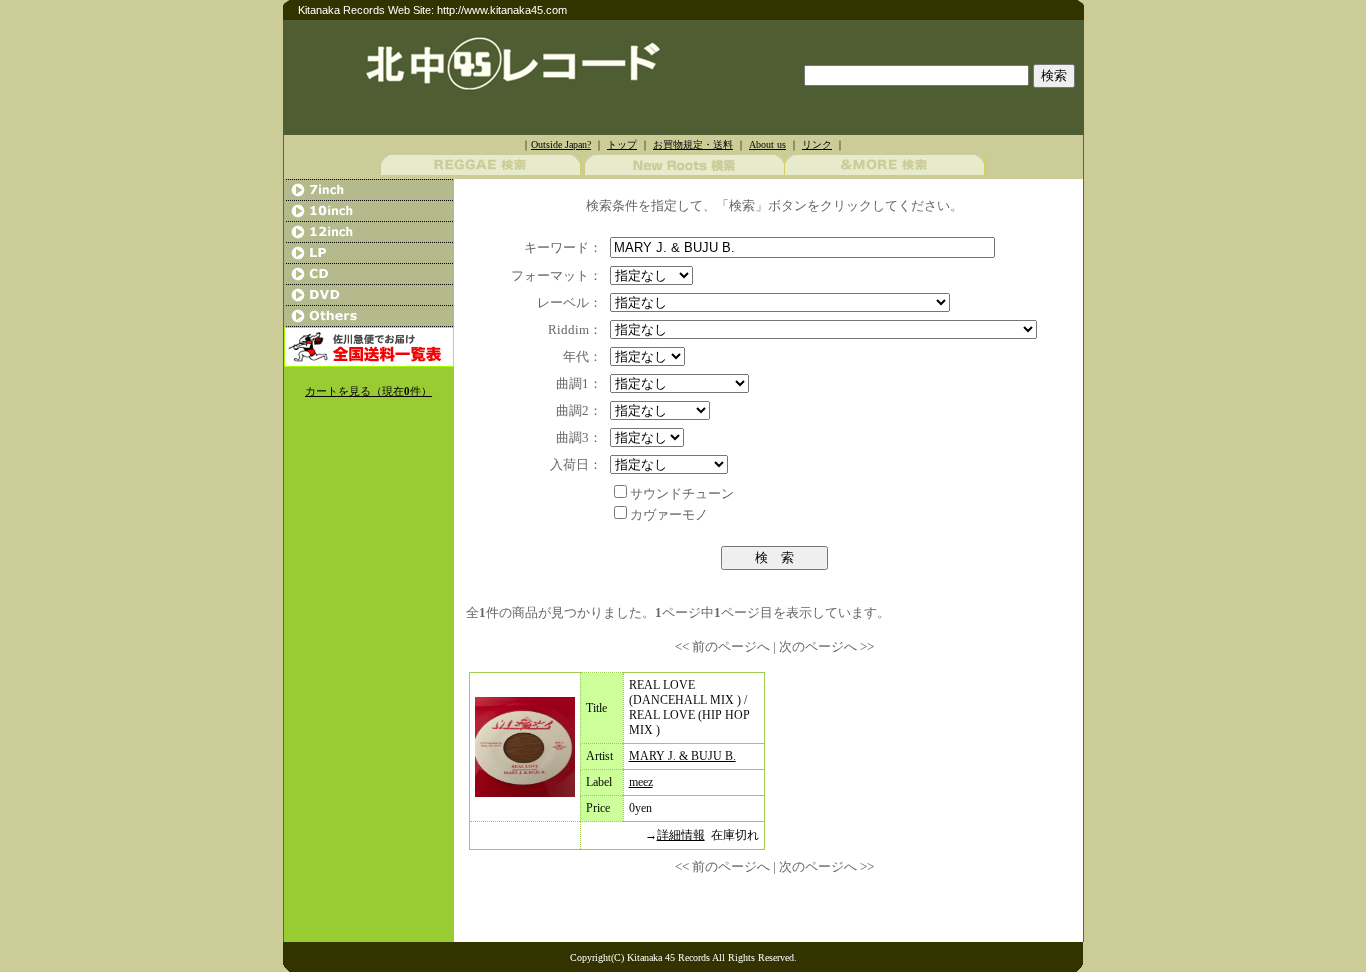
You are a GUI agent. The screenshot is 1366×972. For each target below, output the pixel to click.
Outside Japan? (561, 144)
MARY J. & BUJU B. (682, 756)
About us (767, 144)
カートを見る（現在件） (368, 391)
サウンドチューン (682, 493)
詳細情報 (681, 835)
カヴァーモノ (669, 514)
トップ (622, 144)
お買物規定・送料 (693, 144)
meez (641, 782)
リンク (817, 144)
